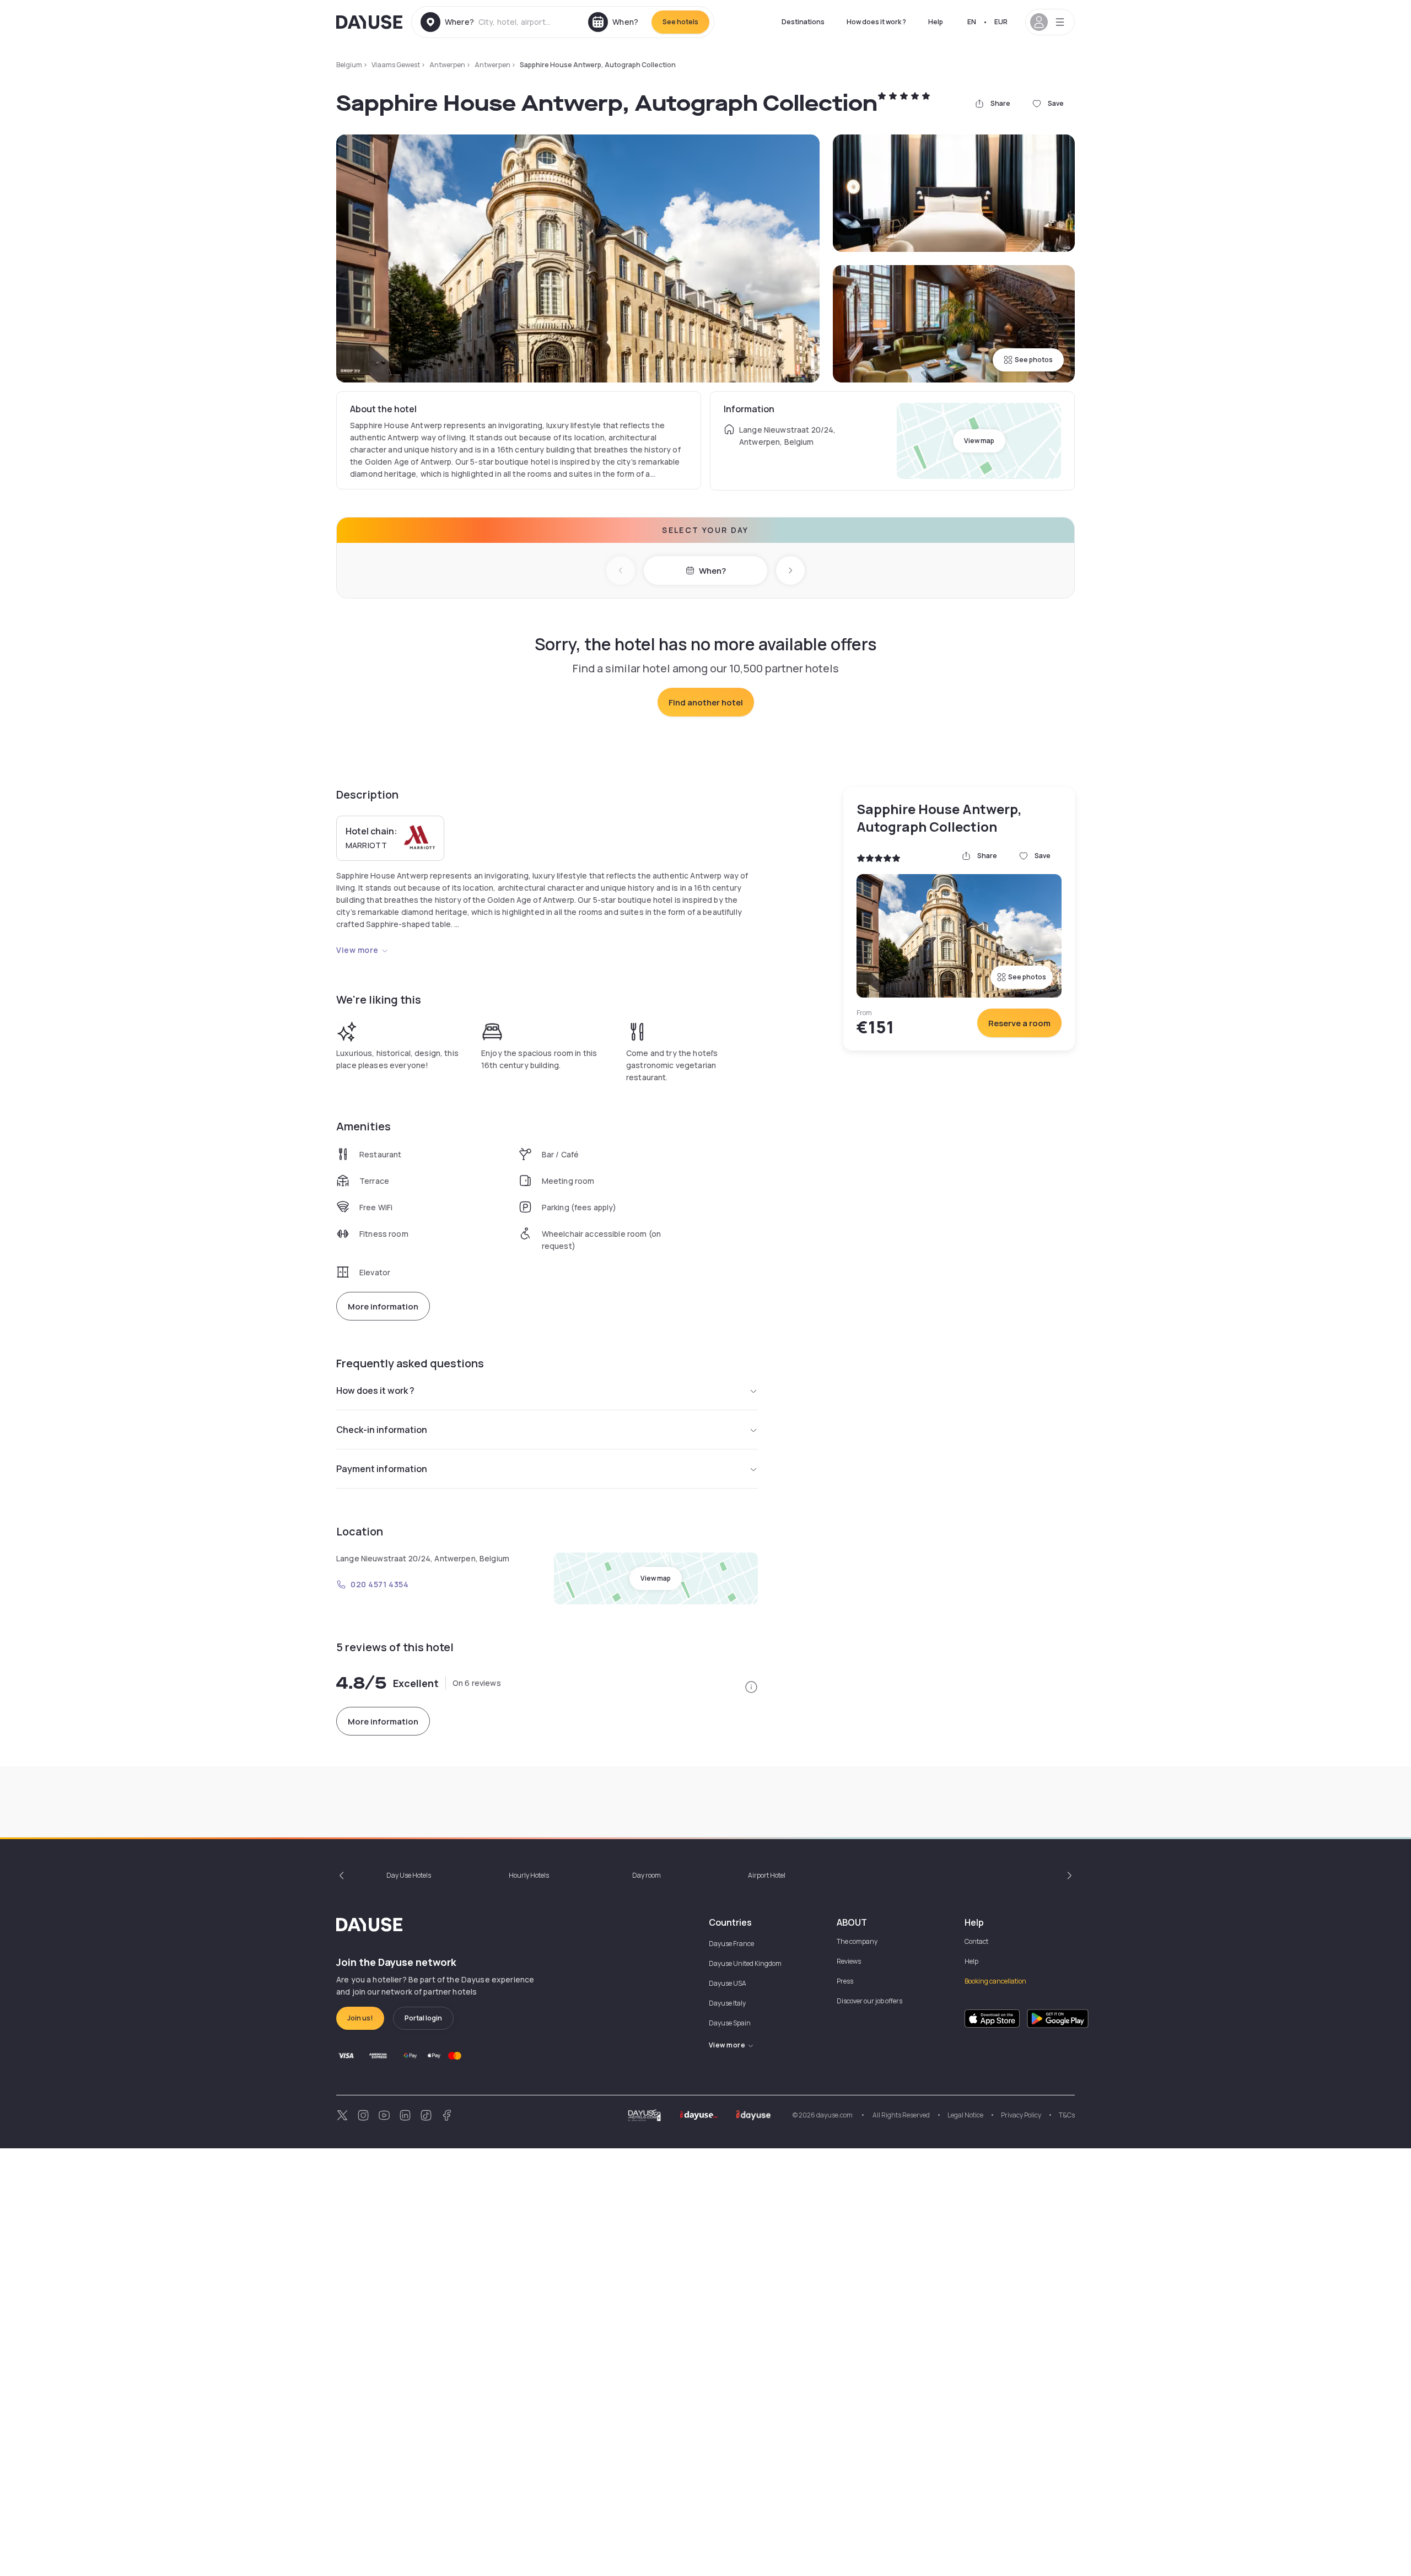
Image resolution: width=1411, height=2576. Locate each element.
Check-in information (382, 1430)
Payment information (382, 1469)
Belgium (349, 65)
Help (936, 22)
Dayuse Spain (730, 2023)
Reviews (849, 1961)
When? (712, 571)
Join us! (360, 2018)
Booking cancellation (995, 1981)
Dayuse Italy (727, 2003)
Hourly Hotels (529, 1875)
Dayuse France (731, 1944)
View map (979, 441)
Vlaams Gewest (396, 65)
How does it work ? (876, 22)
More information (383, 1306)
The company (857, 1941)
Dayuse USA (728, 1983)
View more (357, 950)
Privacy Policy (1021, 2115)
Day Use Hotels (409, 1875)
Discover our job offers (869, 2001)
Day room (647, 1875)
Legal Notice (965, 2115)
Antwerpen (447, 65)
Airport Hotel (767, 1875)
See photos (1034, 360)
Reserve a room (1019, 1023)
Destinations (803, 22)
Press (845, 1981)
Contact (976, 1941)
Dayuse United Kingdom (745, 1963)
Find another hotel (706, 702)
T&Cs (1067, 2115)
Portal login (423, 2018)
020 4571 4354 (379, 1584)
